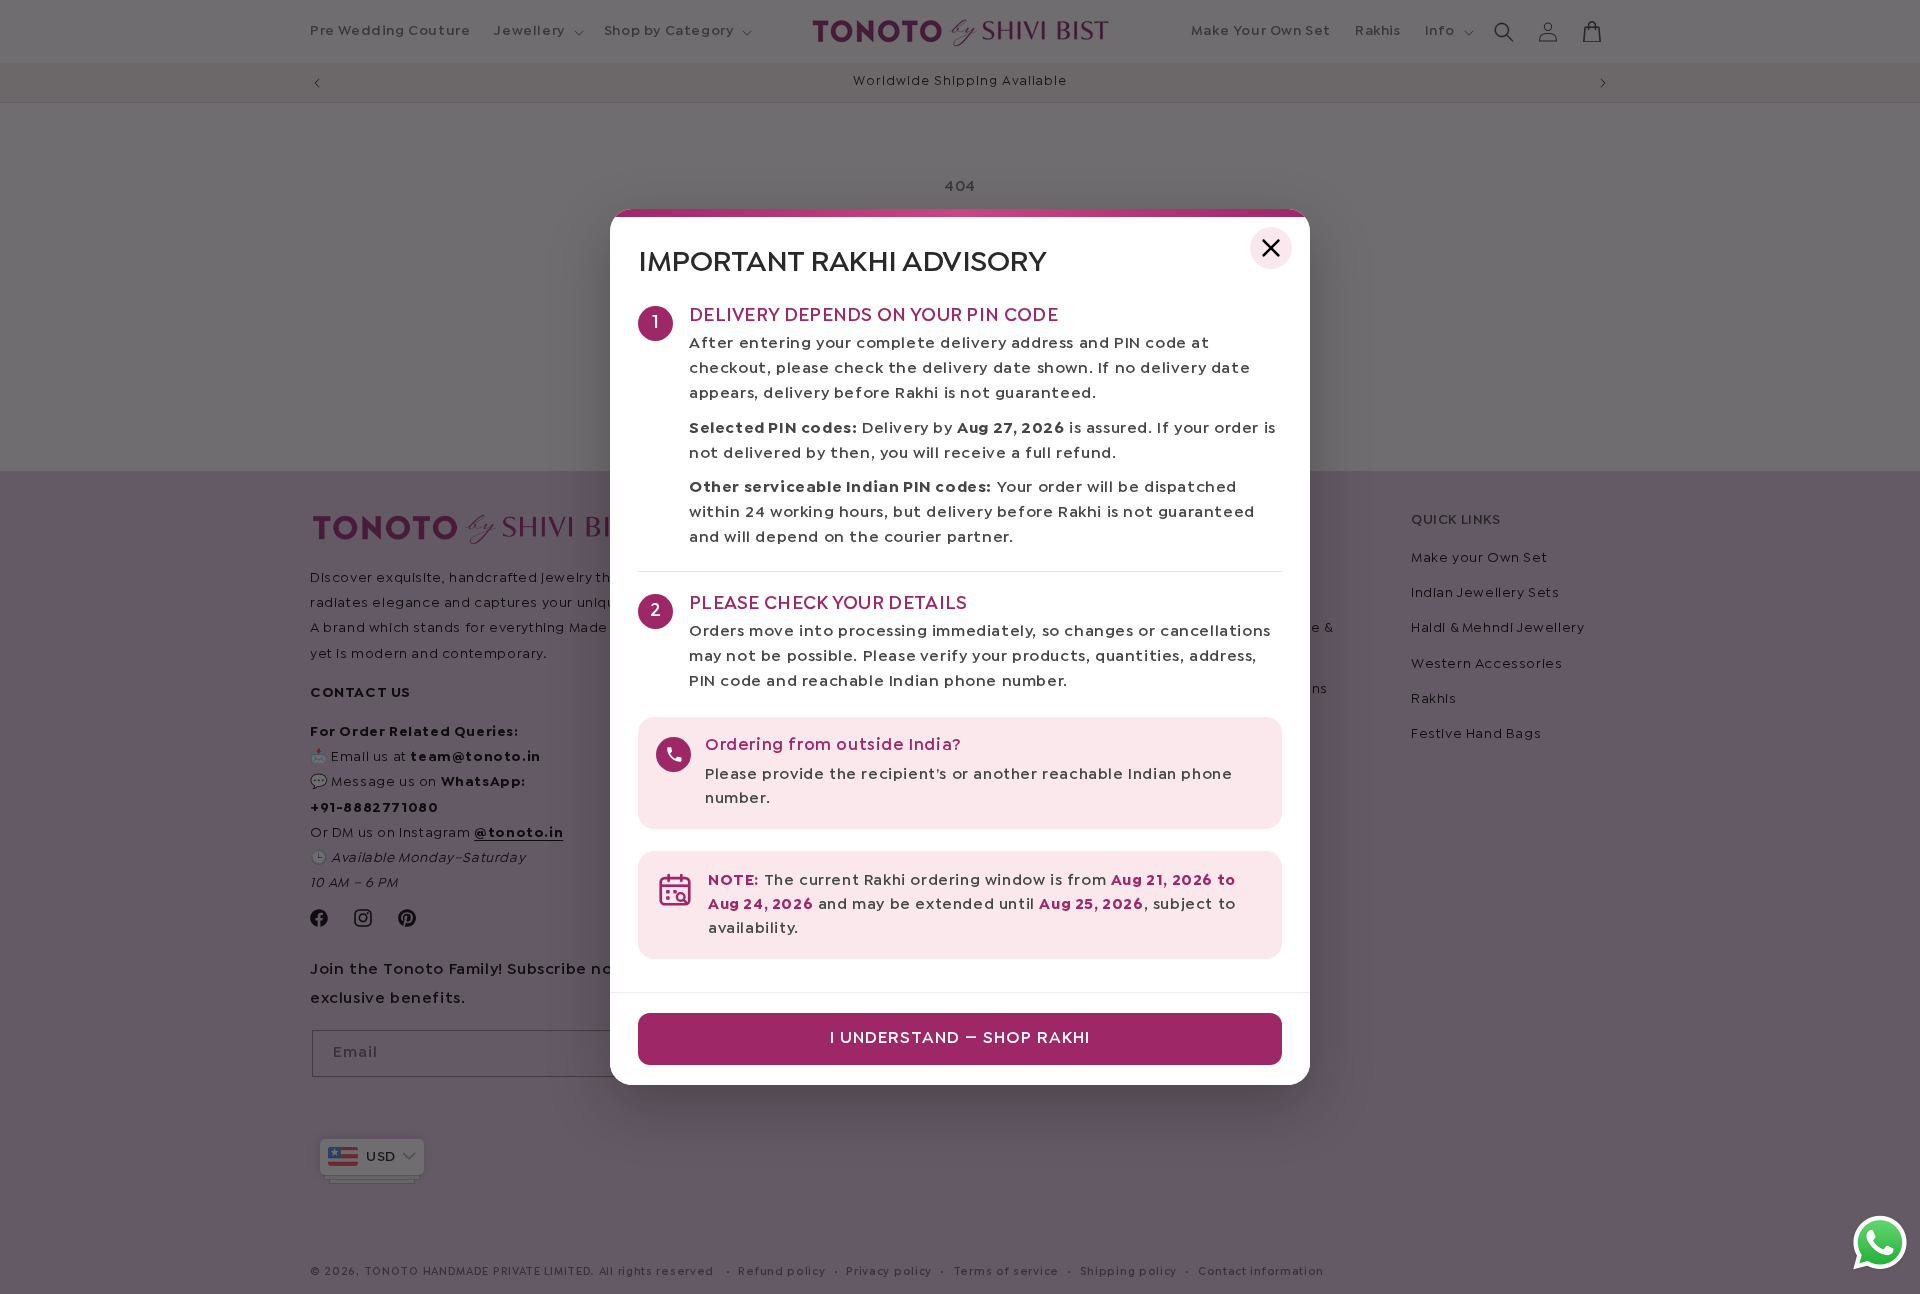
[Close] (1271, 248)
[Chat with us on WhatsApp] (1880, 1268)
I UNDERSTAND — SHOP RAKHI (960, 1038)
